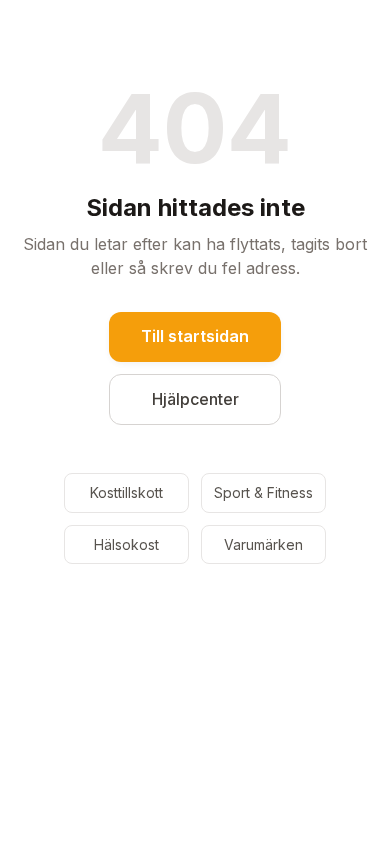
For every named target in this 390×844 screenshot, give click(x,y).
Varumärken (263, 544)
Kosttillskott (126, 492)
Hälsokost (126, 544)
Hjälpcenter (195, 399)
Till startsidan (195, 336)
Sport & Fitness (263, 492)
